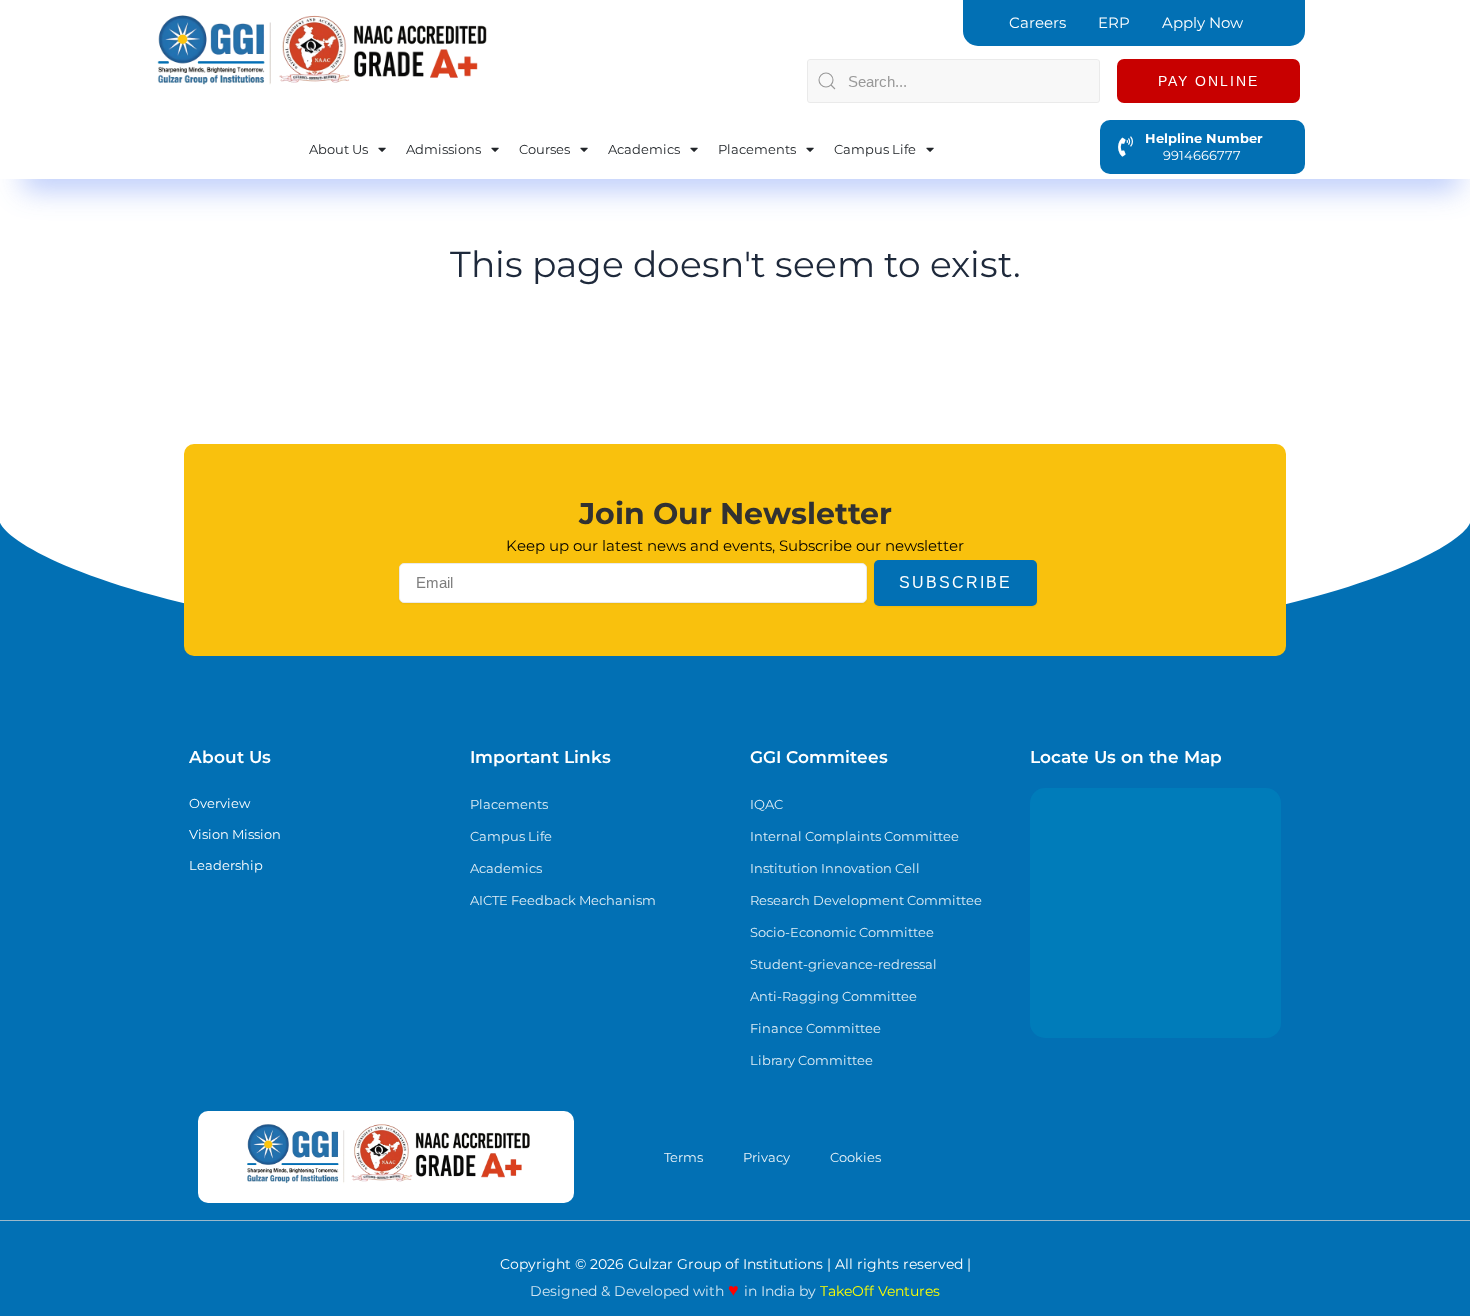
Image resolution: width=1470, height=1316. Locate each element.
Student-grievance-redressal (843, 964)
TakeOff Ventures (880, 1291)
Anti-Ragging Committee (833, 996)
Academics (644, 149)
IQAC (766, 804)
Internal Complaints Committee (854, 836)
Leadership (226, 865)
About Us (338, 149)
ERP (1114, 22)
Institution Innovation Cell (835, 868)
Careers (1037, 22)
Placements (757, 149)
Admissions (443, 149)
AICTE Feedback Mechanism (563, 900)
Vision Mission (235, 834)
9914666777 (1193, 155)
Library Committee (811, 1060)
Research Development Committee (866, 900)
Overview (219, 803)
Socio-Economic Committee (842, 932)
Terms (683, 1157)
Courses (544, 149)
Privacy (766, 1157)
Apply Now (1202, 22)
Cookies (855, 1157)
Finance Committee (815, 1028)
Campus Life (875, 149)
